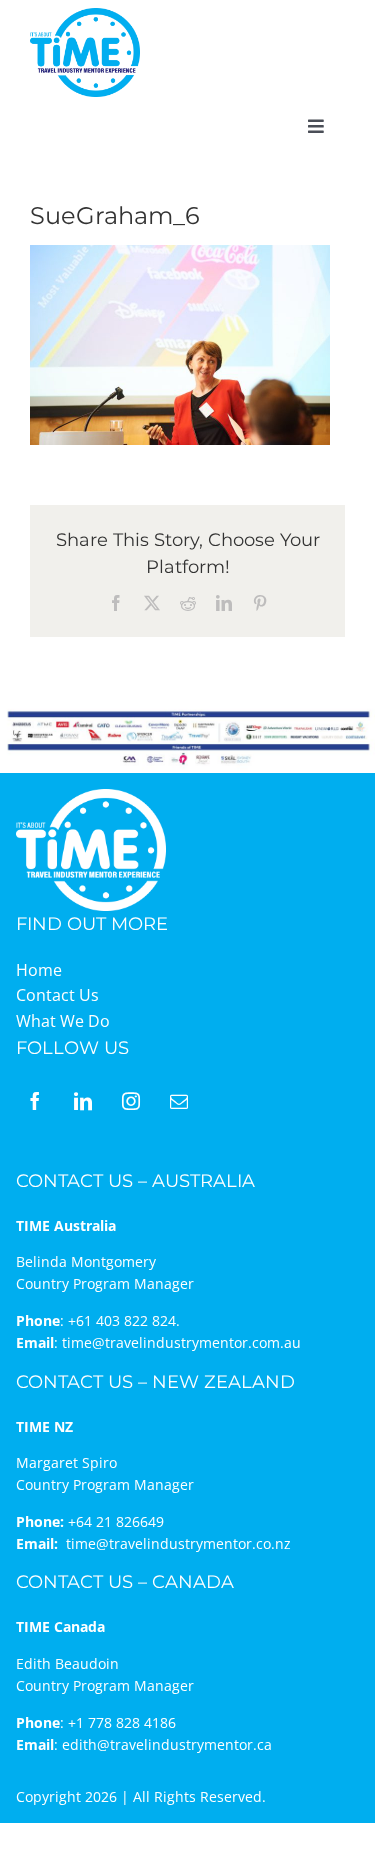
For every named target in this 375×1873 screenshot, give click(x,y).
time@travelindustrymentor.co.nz (178, 1543)
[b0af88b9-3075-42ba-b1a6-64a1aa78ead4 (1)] (85, 16)
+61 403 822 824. (124, 1320)
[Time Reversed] (91, 795)
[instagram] (131, 1101)
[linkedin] (83, 1101)
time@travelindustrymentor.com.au (181, 1342)
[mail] (179, 1101)
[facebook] (35, 1101)
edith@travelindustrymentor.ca (167, 1744)
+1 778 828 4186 (122, 1722)
